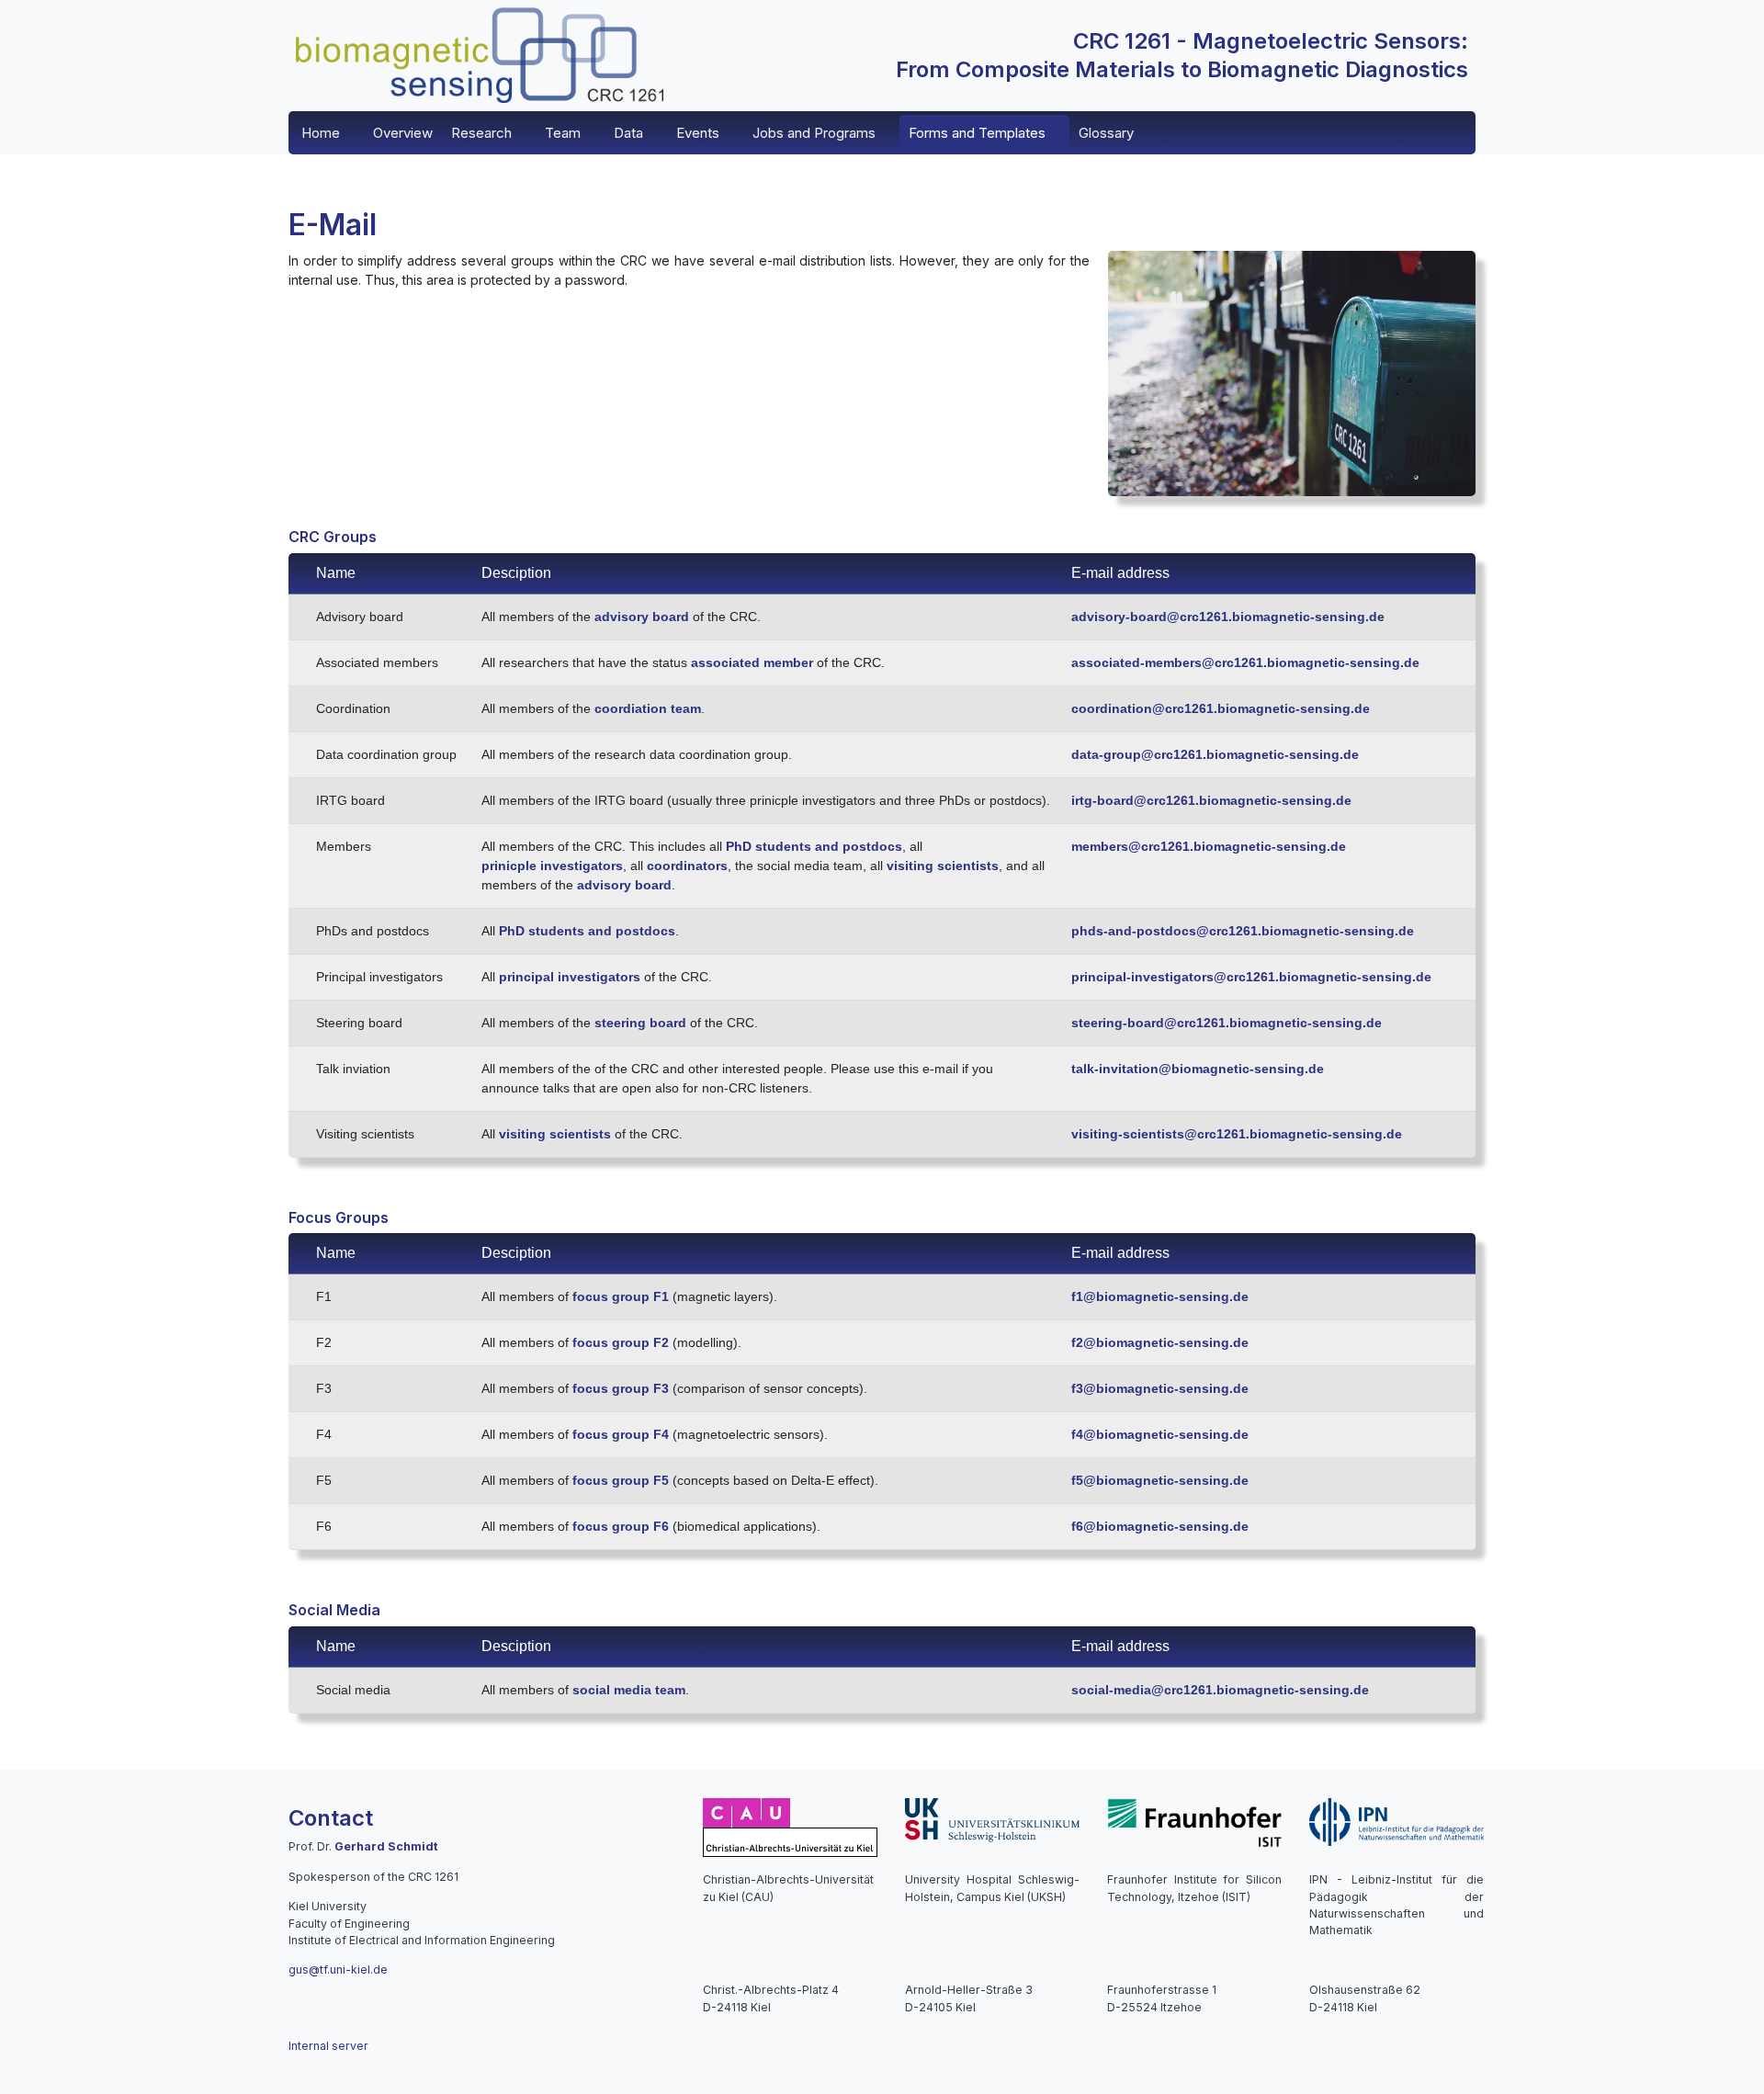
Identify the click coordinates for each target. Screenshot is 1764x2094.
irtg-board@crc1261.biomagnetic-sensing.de (1211, 800)
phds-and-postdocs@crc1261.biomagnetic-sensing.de (1243, 931)
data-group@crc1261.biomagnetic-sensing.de (1215, 754)
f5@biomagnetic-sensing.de (1160, 1480)
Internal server (328, 2046)
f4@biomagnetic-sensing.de (1160, 1434)
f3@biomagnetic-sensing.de (1160, 1388)
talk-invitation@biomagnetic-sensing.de (1198, 1069)
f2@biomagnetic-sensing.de (1160, 1342)
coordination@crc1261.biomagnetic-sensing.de (1221, 708)
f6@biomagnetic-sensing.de (1160, 1526)
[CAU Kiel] (790, 1826)
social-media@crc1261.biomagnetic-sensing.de (1220, 1690)
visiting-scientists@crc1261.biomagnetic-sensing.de (1237, 1134)
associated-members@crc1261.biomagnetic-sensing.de (1245, 662)
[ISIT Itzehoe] (1194, 1822)
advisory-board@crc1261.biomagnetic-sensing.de (1228, 617)
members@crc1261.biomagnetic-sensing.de (1209, 846)
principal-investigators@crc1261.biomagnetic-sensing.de (1251, 977)
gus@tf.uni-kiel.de (338, 1969)
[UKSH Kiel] (992, 1819)
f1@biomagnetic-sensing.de (1160, 1296)
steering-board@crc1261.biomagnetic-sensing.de (1227, 1023)
